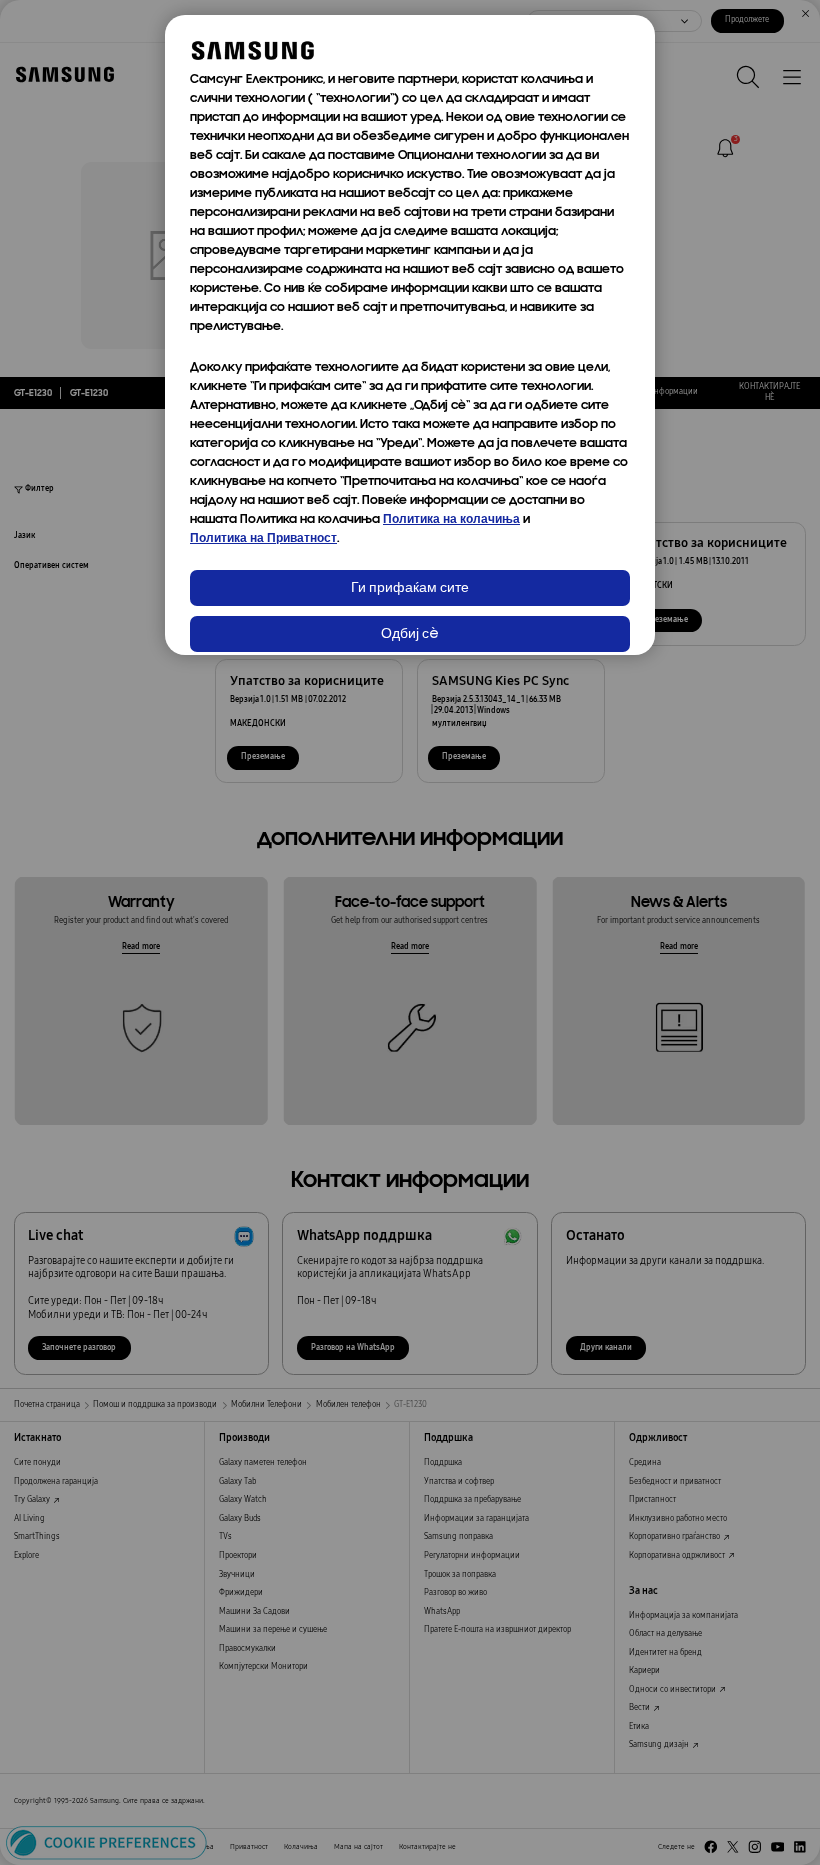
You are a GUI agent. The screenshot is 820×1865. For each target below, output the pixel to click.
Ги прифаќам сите (410, 588)
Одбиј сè (410, 634)
